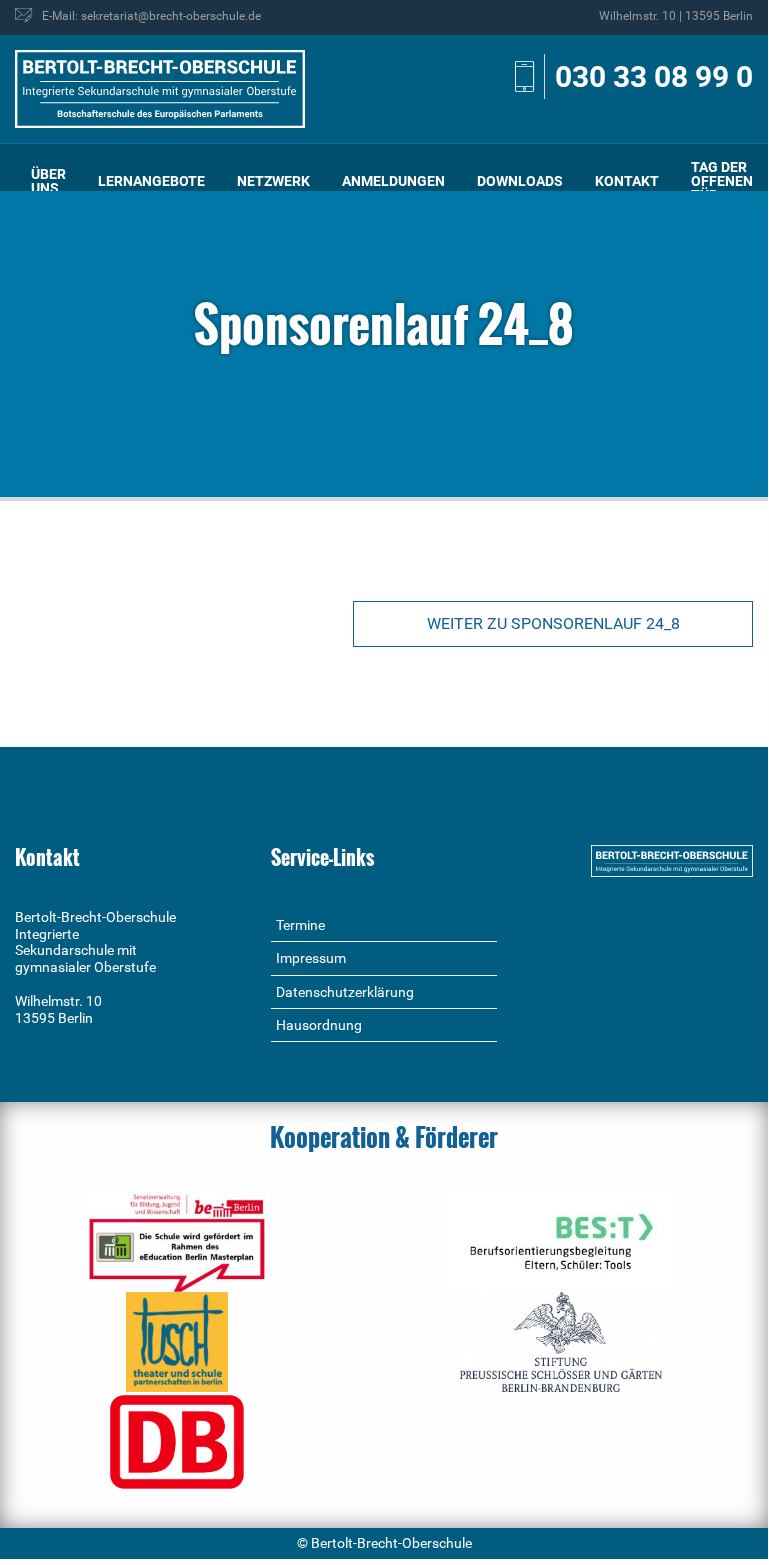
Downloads (520, 181)
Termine (300, 925)
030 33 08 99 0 (654, 76)
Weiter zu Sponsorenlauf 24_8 (553, 623)
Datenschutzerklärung (345, 992)
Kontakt (627, 181)
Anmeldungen (393, 181)
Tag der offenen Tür (722, 181)
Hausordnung (319, 1025)
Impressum (311, 958)
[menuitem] (48, 181)
